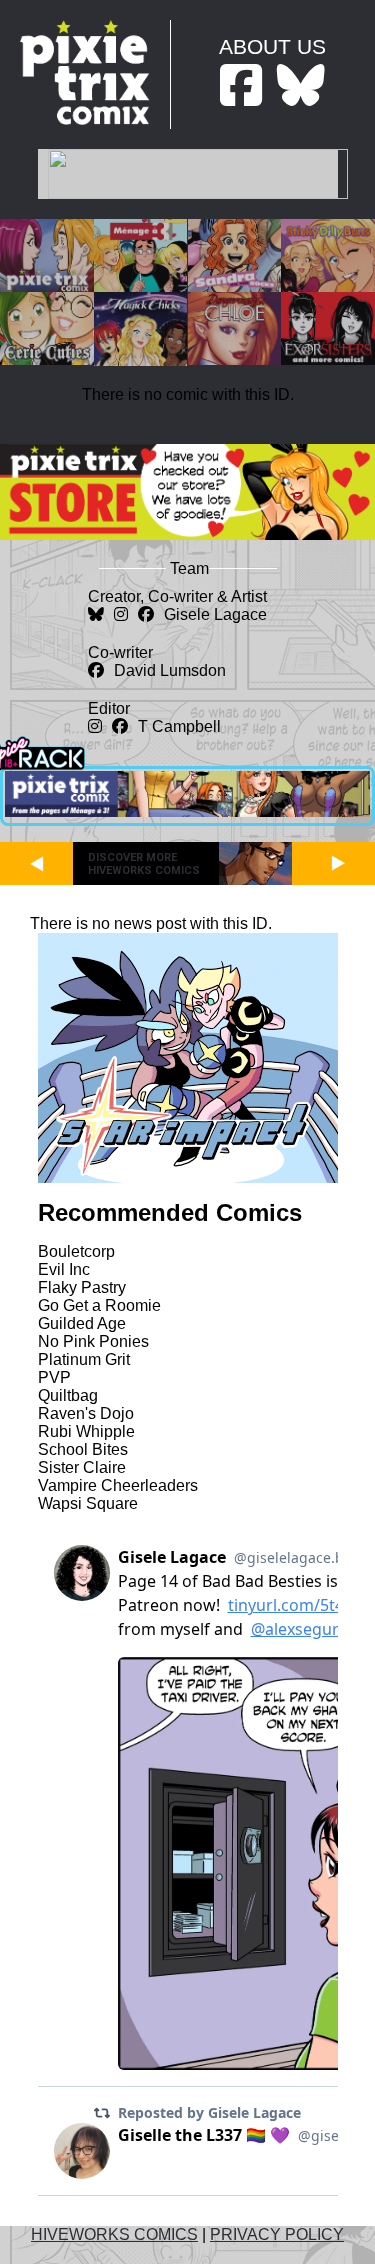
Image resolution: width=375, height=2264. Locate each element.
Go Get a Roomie (99, 1305)
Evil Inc (64, 1269)
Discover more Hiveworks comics (144, 864)
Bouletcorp (76, 1251)
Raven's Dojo (86, 1413)
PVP (54, 1377)
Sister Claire (82, 1467)
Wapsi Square (88, 1503)
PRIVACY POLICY (277, 2234)
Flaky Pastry (82, 1287)
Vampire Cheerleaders (118, 1485)
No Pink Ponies (93, 1341)
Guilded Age (82, 1323)
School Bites (83, 1449)
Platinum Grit (84, 1359)
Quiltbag (68, 1395)
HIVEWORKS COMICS (114, 2234)
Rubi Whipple (86, 1431)
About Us (272, 46)
